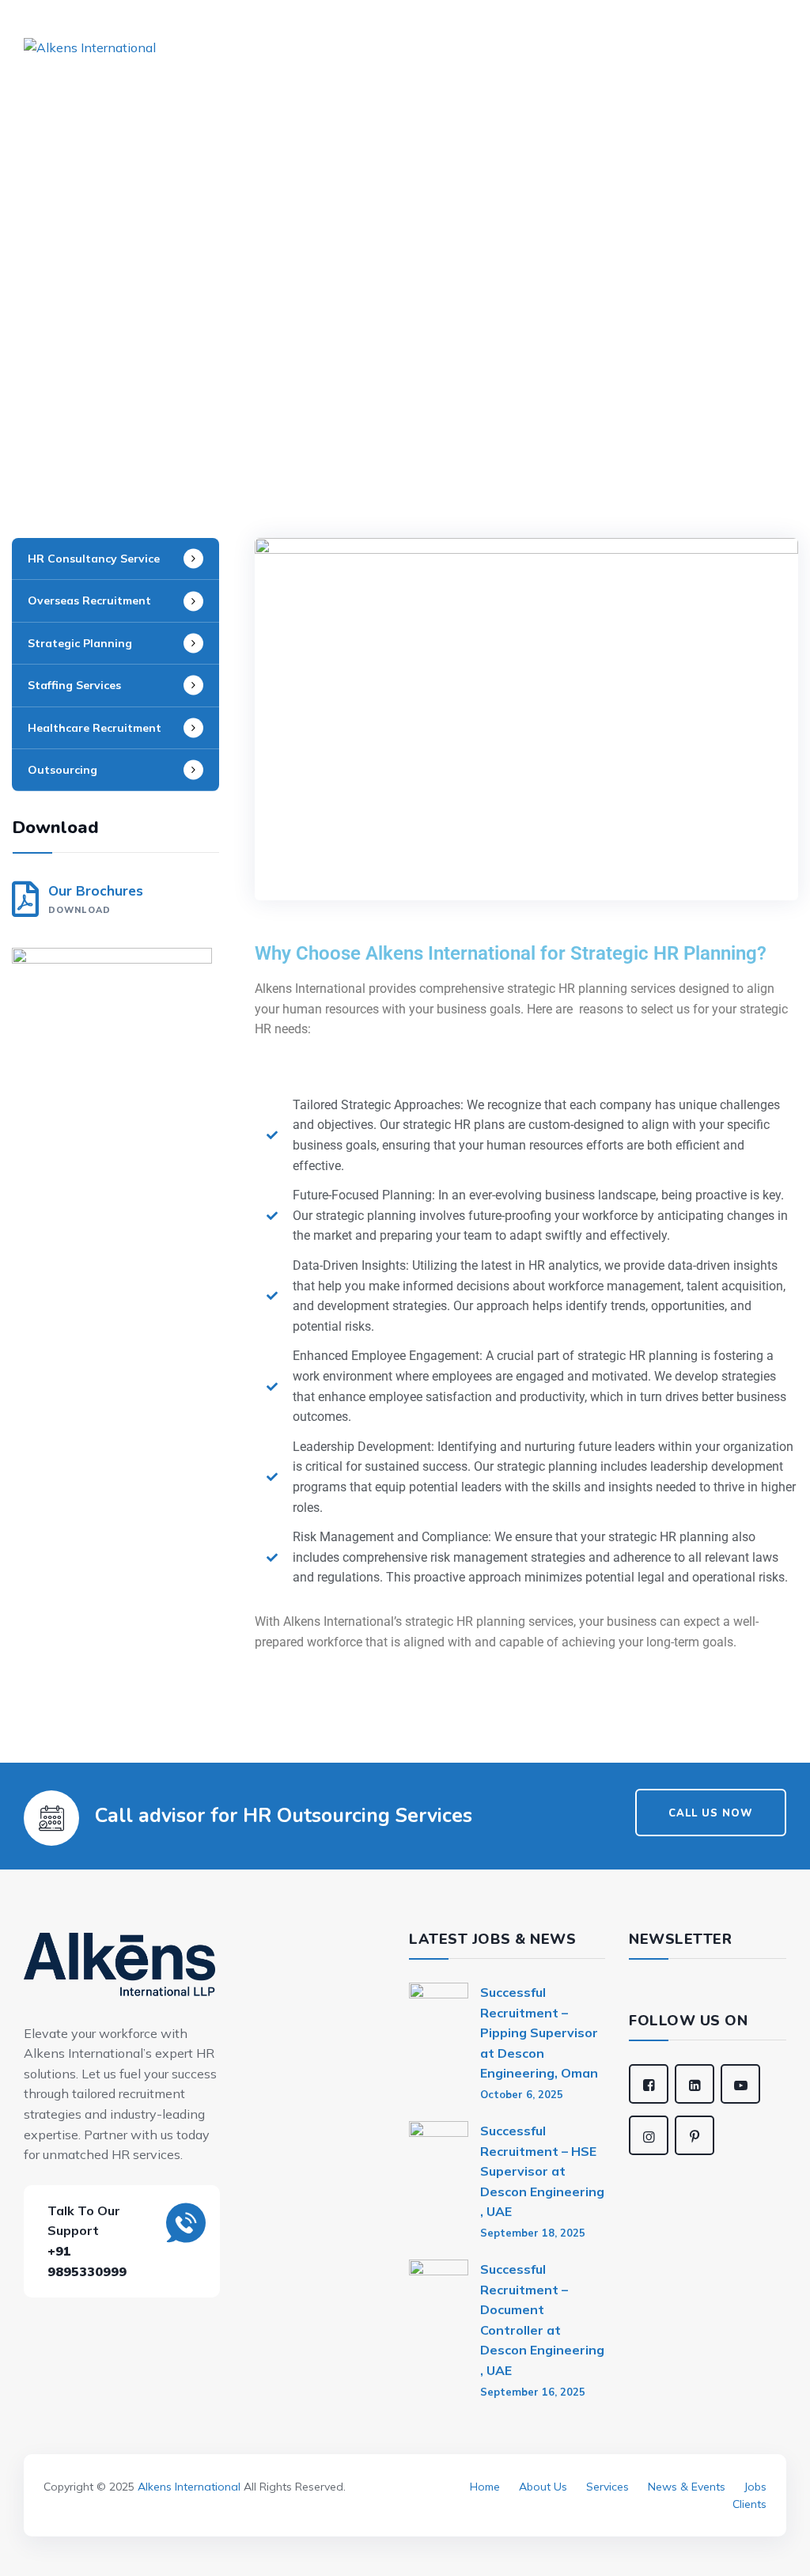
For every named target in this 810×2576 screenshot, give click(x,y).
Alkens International (189, 2487)
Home (485, 2487)
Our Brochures (96, 899)
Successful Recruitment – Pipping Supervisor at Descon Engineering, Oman (539, 2032)
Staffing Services (74, 685)
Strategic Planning (80, 643)
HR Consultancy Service (94, 559)
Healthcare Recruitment (95, 728)
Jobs (755, 2487)
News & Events (687, 2487)
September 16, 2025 (533, 2392)
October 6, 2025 (522, 2094)
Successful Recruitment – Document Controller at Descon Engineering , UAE (542, 2320)
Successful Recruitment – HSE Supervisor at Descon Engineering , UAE (542, 2171)
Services (607, 2487)
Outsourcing (62, 770)
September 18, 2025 (533, 2233)
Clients (749, 2504)
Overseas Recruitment (89, 600)
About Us (543, 2487)
